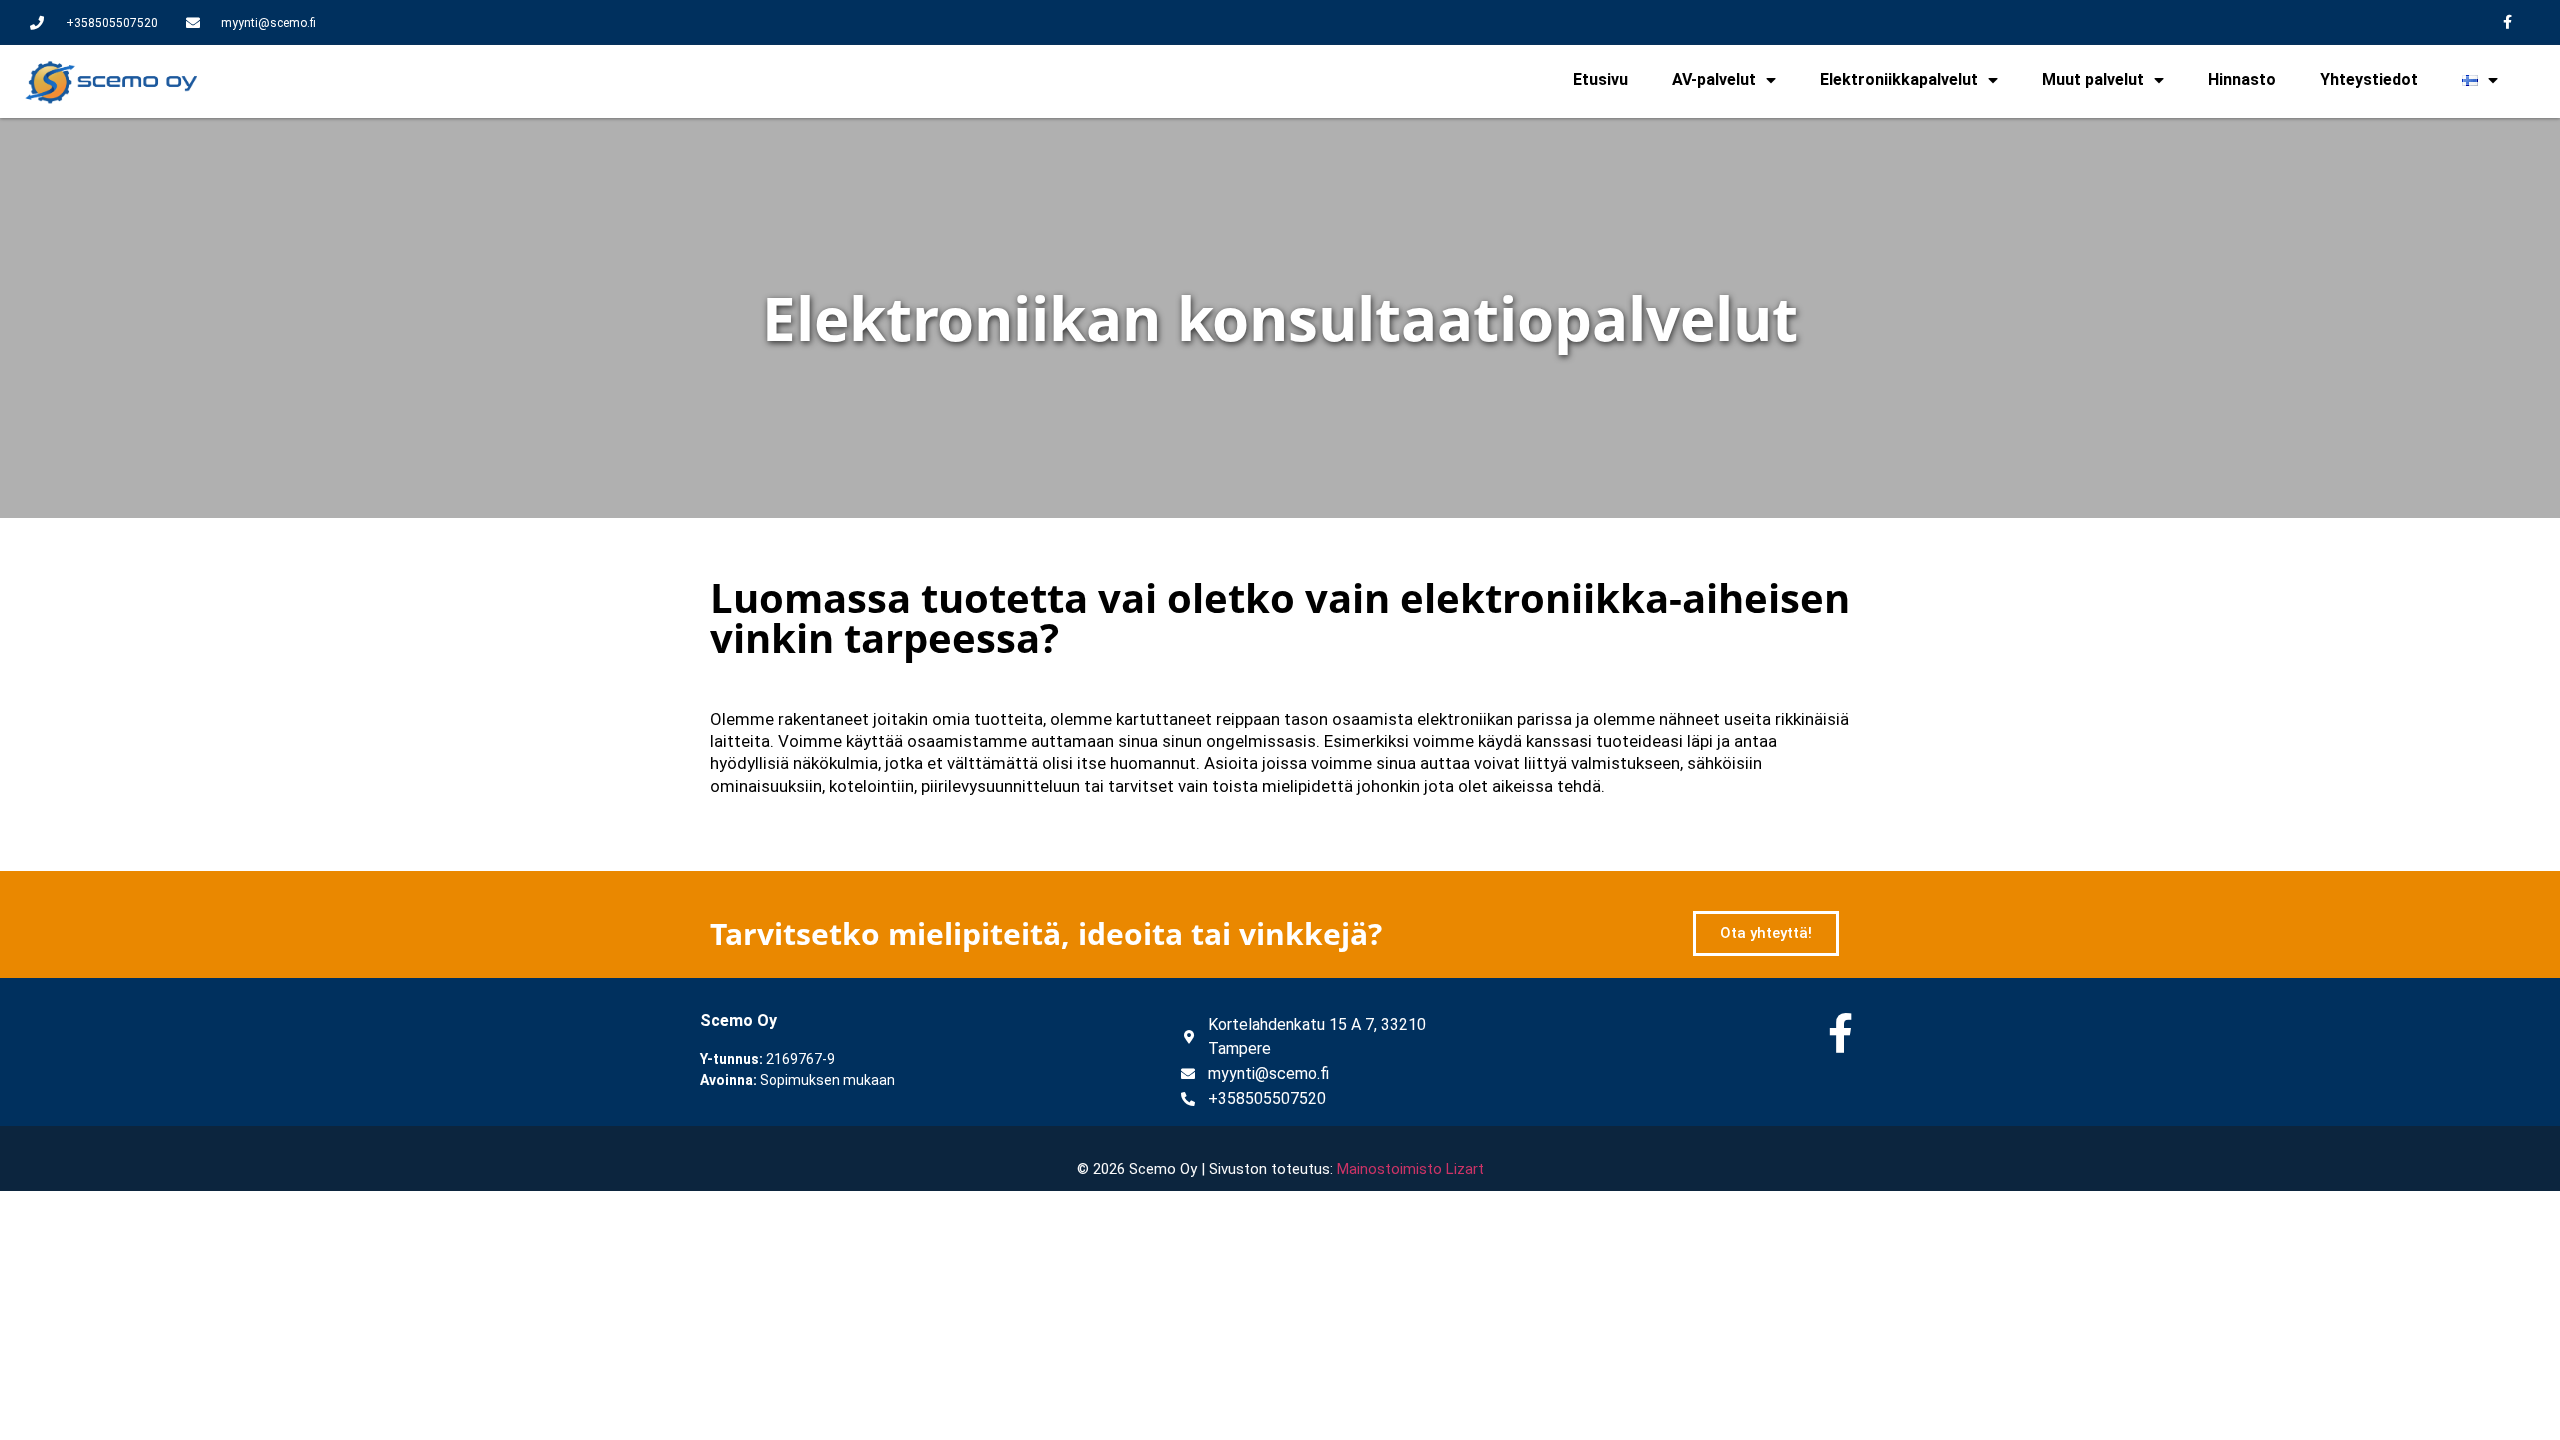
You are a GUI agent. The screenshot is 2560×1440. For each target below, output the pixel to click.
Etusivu (1600, 79)
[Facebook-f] (2507, 22)
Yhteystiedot (2369, 79)
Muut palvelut (2093, 79)
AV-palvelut (1714, 79)
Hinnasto (2242, 79)
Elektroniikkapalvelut (1899, 79)
